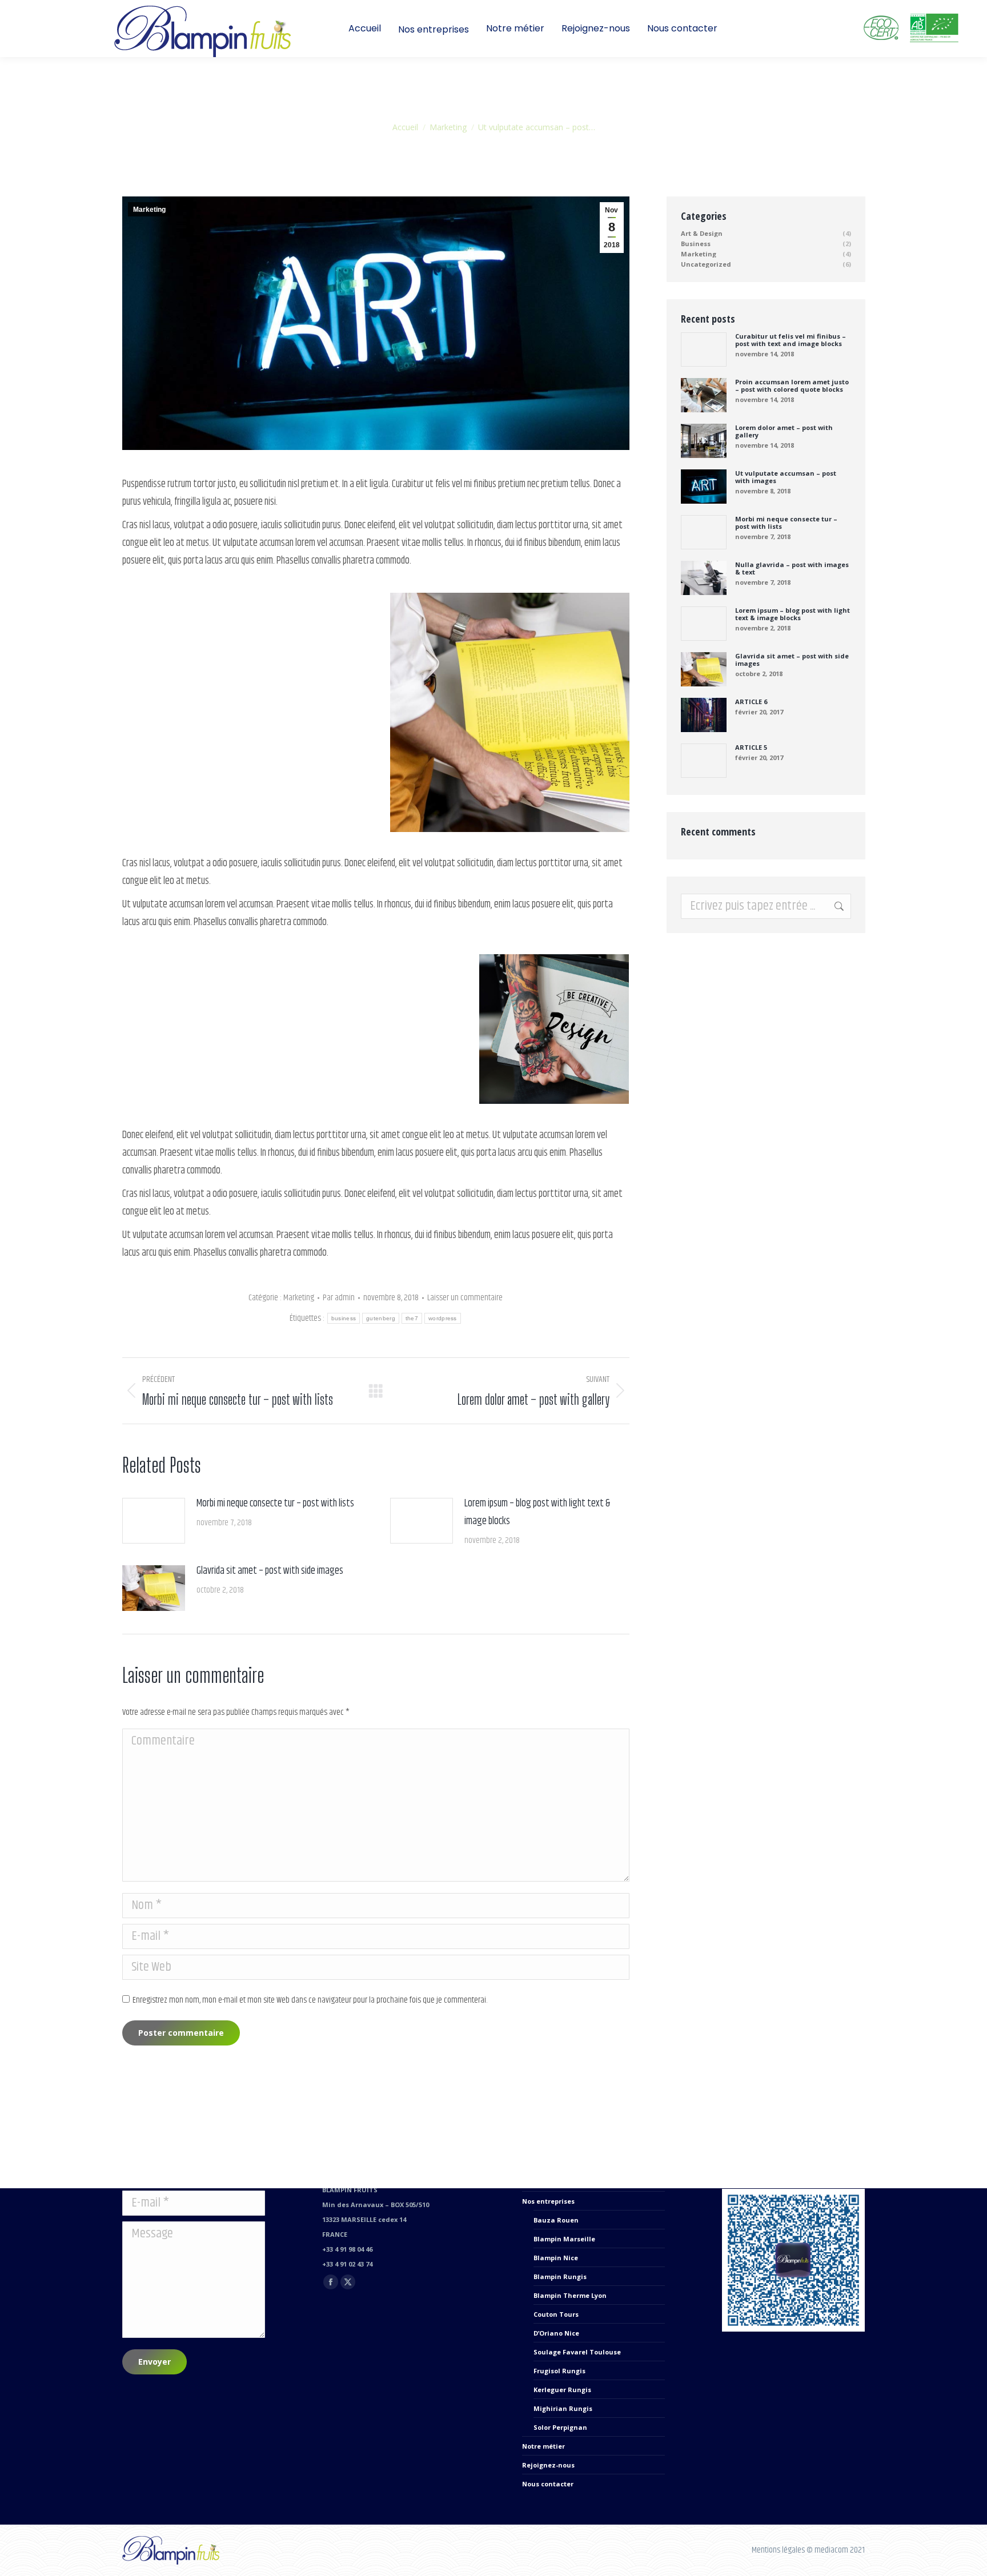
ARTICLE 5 (751, 747)
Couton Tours (556, 2314)
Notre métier (543, 2446)
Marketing (149, 210)
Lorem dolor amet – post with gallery (784, 431)
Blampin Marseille (564, 2239)
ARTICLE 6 (751, 702)
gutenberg (381, 1318)
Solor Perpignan (560, 2427)
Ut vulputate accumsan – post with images (786, 477)
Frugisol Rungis (559, 2371)
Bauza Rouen (556, 2220)
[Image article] (154, 1521)
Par (339, 1298)
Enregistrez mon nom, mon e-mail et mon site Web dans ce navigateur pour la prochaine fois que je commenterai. (310, 2000)
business (344, 1318)
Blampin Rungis (560, 2276)
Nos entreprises (548, 2201)
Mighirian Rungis (563, 2408)
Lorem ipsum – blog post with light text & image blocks (537, 1512)
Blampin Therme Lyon (570, 2295)
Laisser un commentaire (465, 1298)
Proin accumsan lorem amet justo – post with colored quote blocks (792, 385)
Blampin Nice (556, 2258)
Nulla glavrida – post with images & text (792, 568)
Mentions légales (778, 2550)
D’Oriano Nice (556, 2333)
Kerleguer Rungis (562, 2390)
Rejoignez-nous (548, 2465)
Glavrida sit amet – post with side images (270, 1571)
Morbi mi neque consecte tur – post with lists (275, 1504)
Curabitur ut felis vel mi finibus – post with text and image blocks (791, 340)
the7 (412, 1318)
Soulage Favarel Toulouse (577, 2352)
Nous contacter (548, 2484)
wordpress (443, 1318)
